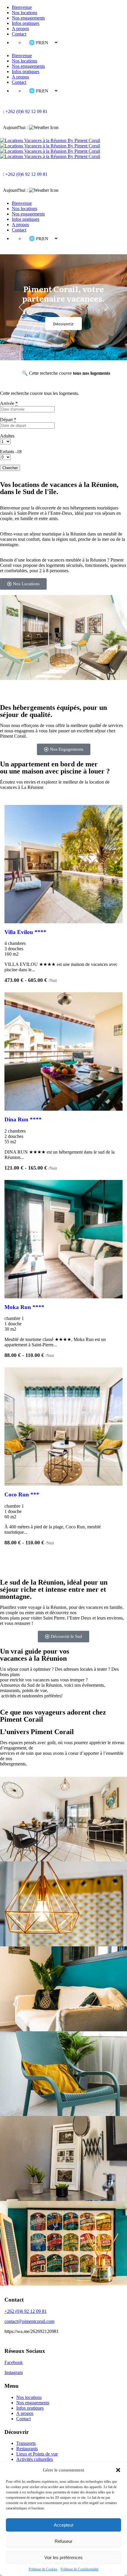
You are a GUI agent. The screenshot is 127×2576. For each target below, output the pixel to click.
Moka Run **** (24, 1307)
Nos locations (25, 13)
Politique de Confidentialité (79, 2569)
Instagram (14, 2372)
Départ (8, 420)
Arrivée (9, 403)
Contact (19, 34)
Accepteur (64, 2525)
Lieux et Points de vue (37, 2454)
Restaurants (27, 2449)
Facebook (14, 2362)
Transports (26, 2443)
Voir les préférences (63, 2557)
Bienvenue (22, 7)
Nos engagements (28, 18)
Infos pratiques (26, 23)
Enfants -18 (11, 452)
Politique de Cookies (43, 2569)
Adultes (7, 436)
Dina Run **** (23, 1119)
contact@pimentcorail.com (29, 2321)
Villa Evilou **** (25, 932)
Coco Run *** (22, 1494)
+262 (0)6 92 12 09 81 (26, 111)
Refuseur (63, 2541)
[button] (118, 2470)
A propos (20, 29)
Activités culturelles (35, 2459)
